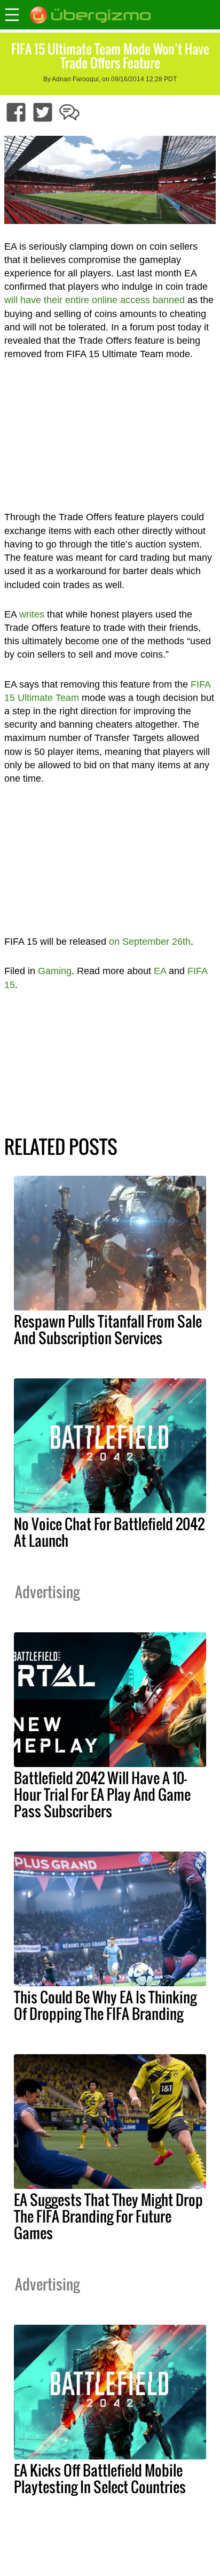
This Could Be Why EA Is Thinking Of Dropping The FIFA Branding (105, 2005)
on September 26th (150, 942)
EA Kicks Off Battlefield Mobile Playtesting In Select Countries (100, 2478)
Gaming (55, 971)
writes (32, 614)
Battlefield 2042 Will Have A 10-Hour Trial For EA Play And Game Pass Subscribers (102, 1794)
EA (160, 971)
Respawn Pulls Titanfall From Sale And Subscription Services (108, 1329)
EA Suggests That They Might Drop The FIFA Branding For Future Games (108, 2216)
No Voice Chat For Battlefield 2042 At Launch (109, 1532)
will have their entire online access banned (95, 300)
